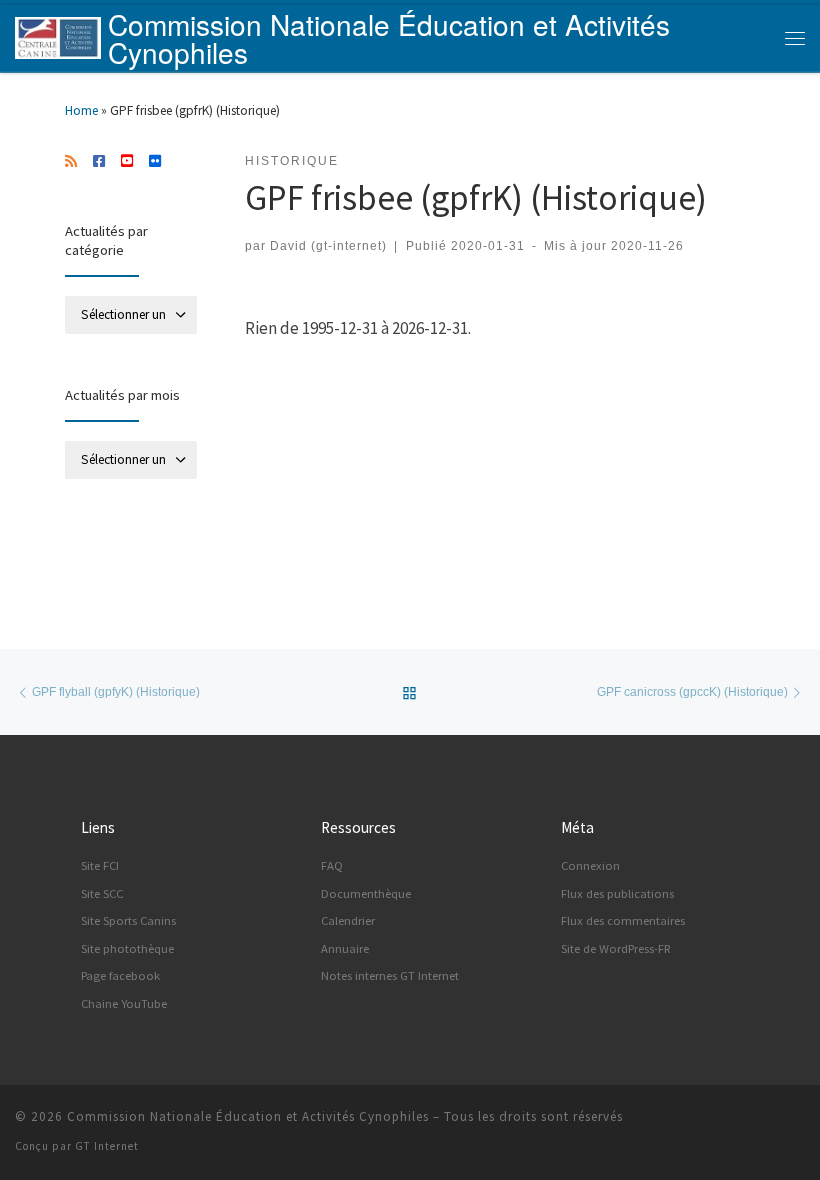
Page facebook (120, 975)
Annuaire (345, 948)
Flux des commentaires (623, 920)
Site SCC (102, 893)
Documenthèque (366, 893)
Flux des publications (617, 893)
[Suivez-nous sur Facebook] (99, 162)
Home (81, 110)
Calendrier (348, 920)
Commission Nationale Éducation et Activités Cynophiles (248, 1116)
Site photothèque (127, 948)
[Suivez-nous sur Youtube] (127, 162)
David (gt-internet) (328, 245)
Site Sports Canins (128, 920)
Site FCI (100, 865)
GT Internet (107, 1146)
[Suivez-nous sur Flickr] (155, 162)
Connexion (590, 865)
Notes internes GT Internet (390, 975)
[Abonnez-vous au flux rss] (71, 162)
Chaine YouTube (124, 1003)
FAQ (332, 865)
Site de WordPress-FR (616, 948)
